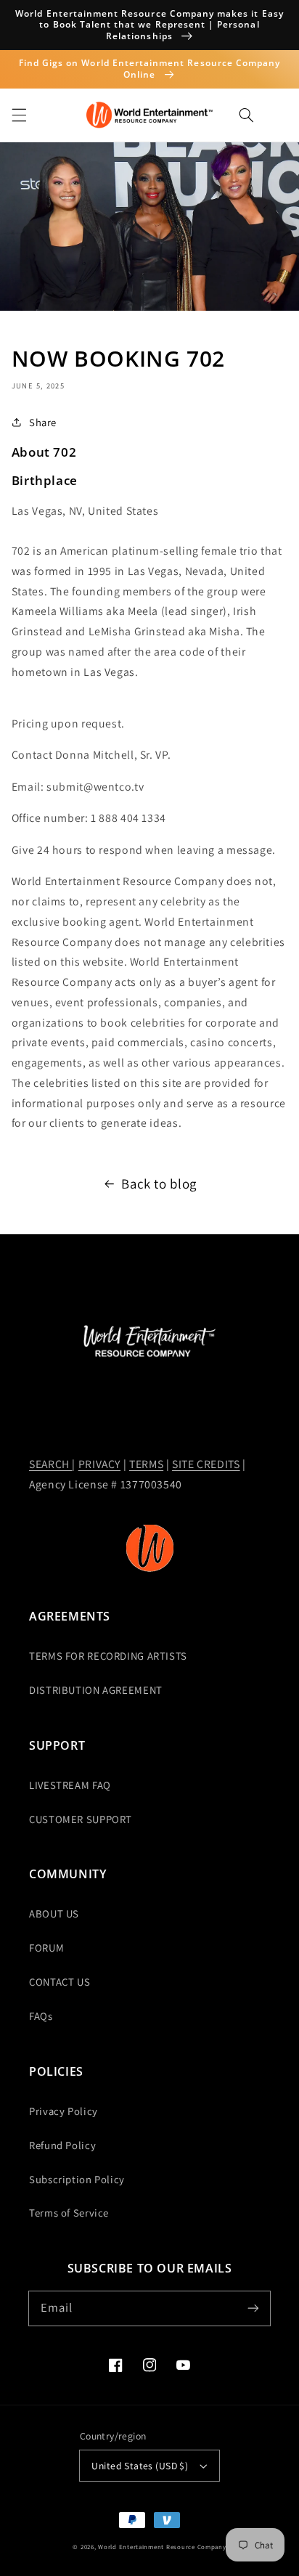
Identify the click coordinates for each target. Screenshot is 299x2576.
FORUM (46, 1948)
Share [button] (43, 422)
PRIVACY (99, 1464)
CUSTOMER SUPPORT (81, 1819)
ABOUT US (54, 1913)
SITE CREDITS (206, 1464)
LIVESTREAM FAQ (70, 1785)
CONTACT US (60, 1982)
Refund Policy (62, 2145)
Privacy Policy (64, 2111)
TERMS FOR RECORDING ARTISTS (108, 1656)
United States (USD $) (140, 2466)
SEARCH (50, 1464)
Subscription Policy (77, 2179)
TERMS (146, 1464)
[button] (19, 115)
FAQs (41, 2016)
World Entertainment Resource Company (162, 2547)
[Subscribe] (253, 2308)
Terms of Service (69, 2213)
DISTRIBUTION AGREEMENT (96, 1690)
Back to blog (159, 1183)
